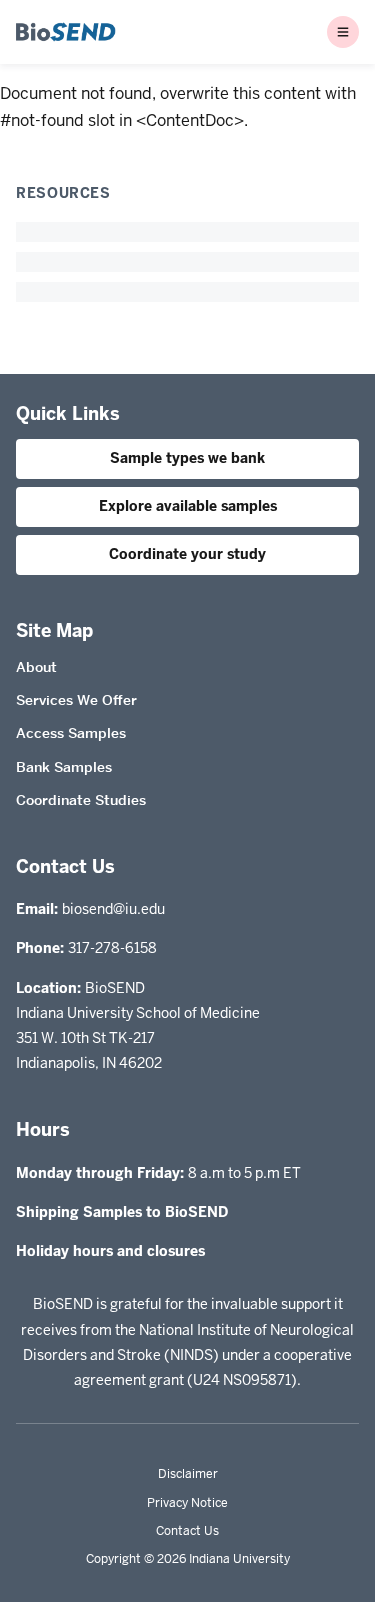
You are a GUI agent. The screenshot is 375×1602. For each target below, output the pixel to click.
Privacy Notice (187, 1503)
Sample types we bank (187, 458)
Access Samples (71, 733)
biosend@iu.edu (113, 909)
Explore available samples (188, 506)
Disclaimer (188, 1474)
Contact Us (187, 1531)
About (36, 667)
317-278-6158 (112, 948)
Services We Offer (76, 700)
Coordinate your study (187, 554)
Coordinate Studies (81, 800)
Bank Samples (64, 767)
